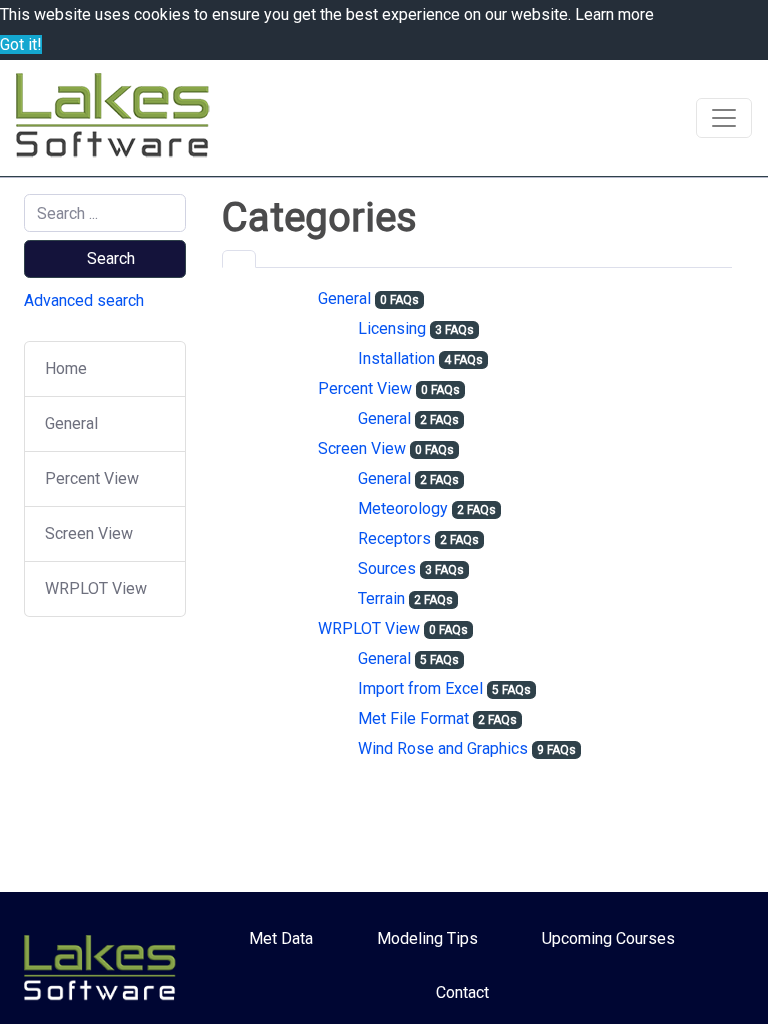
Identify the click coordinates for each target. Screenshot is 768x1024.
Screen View (89, 533)
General (71, 423)
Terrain (381, 598)
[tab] (239, 259)
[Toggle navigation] (724, 118)
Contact (462, 992)
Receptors (394, 538)
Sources (387, 568)
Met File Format (413, 718)
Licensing (392, 328)
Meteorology (403, 508)
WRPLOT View (96, 588)
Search (111, 258)
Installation (396, 358)
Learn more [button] (614, 14)
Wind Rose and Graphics (443, 748)
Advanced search (84, 300)
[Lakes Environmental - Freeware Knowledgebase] (116, 118)
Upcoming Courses (608, 938)
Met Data (281, 938)
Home (66, 368)
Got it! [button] (21, 44)
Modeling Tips (427, 938)
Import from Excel (420, 688)
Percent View (92, 478)
